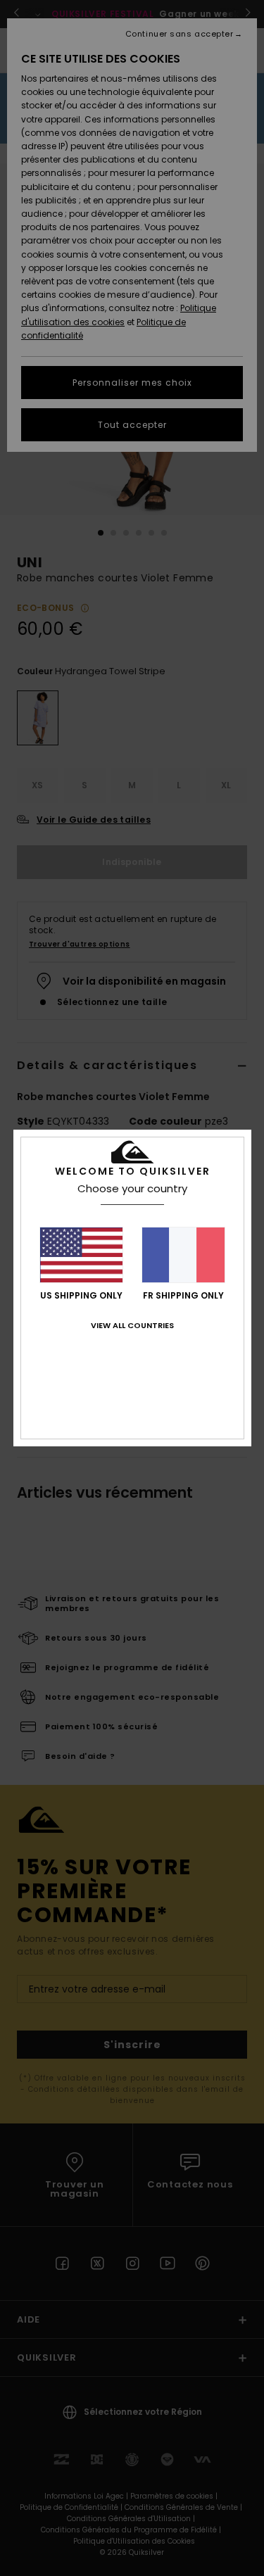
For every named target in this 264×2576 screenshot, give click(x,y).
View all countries (132, 1325)
